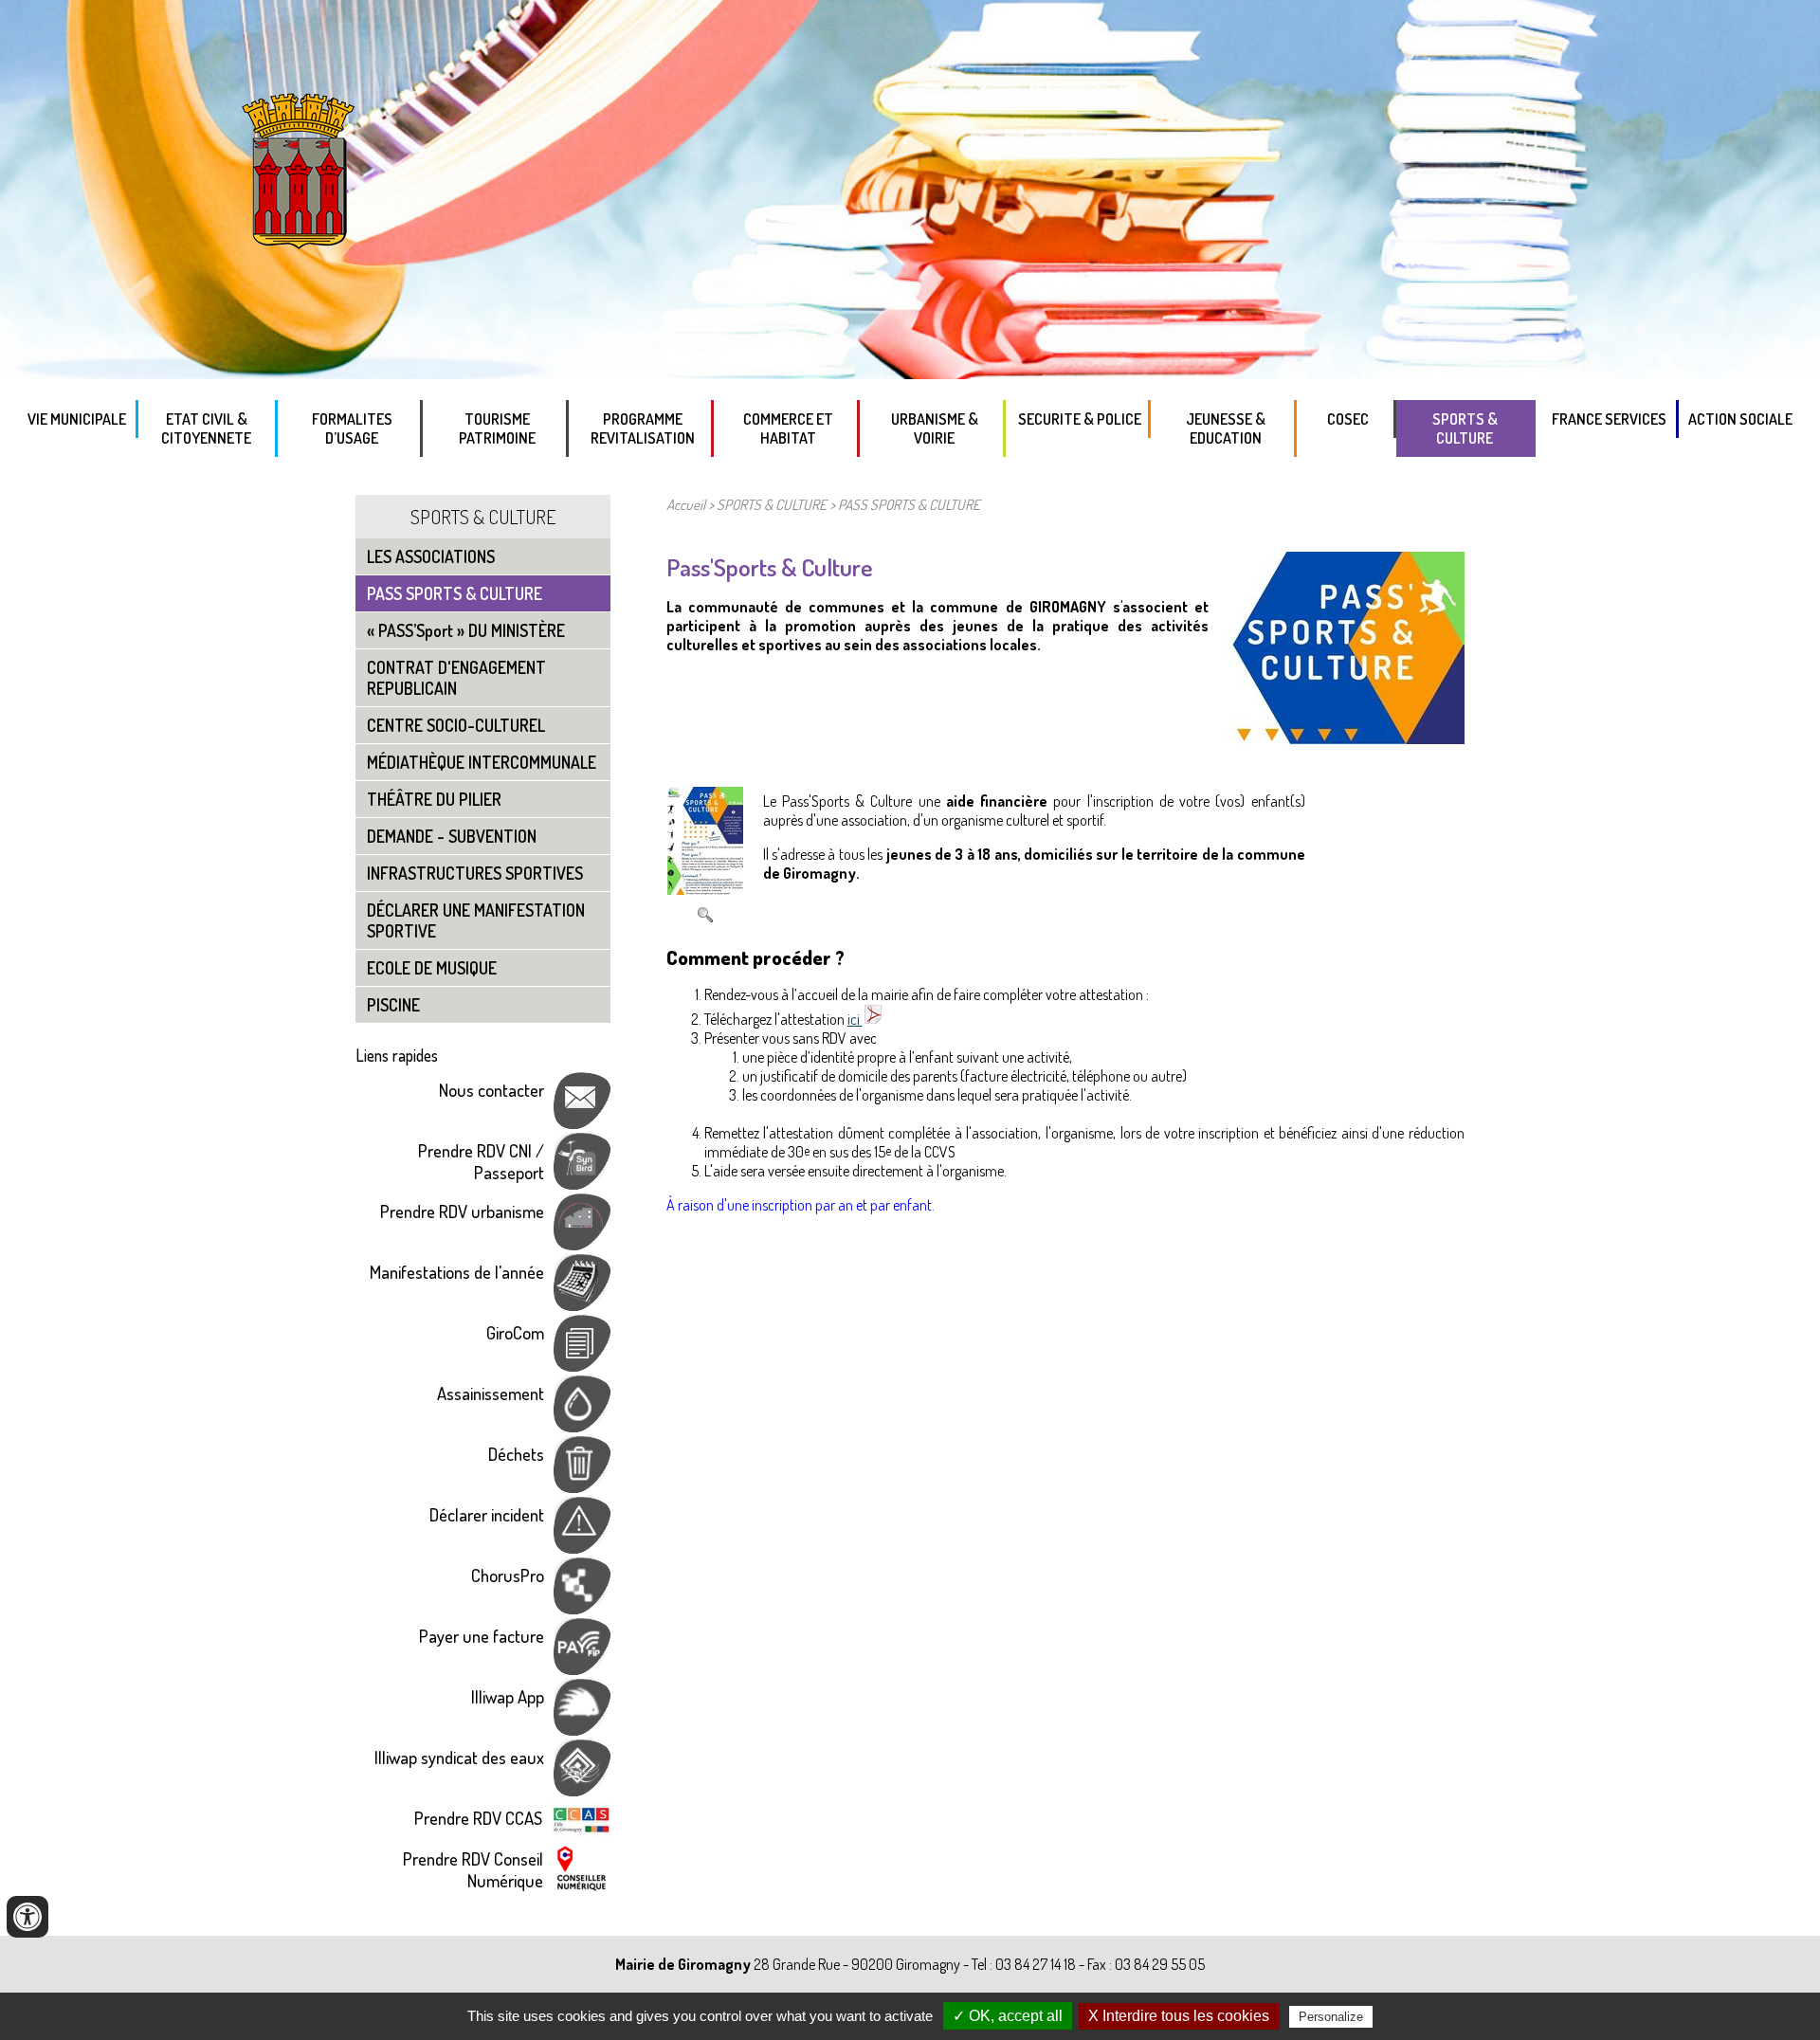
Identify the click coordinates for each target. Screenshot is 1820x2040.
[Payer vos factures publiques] (582, 1668)
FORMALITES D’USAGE (352, 428)
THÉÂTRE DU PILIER (434, 799)
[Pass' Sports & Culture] (1346, 738)
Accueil (686, 504)
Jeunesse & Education (1226, 428)
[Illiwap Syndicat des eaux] (582, 1789)
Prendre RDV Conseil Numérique (473, 1869)
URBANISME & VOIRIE (935, 428)
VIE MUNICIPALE (77, 419)
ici (855, 1019)
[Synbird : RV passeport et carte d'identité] (582, 1183)
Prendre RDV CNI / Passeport (481, 1161)
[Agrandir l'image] (705, 890)
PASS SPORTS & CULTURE (455, 593)
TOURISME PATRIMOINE (497, 428)
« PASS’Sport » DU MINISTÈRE (466, 630)
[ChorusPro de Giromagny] (582, 1607)
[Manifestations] (582, 1304)
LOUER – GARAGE (793, 478)
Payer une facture (482, 1636)
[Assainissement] (582, 1425)
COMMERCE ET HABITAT (788, 428)
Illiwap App (508, 1696)
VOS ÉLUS (78, 459)
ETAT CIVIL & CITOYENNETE (206, 428)
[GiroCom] (582, 1365)
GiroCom (515, 1332)
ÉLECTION (211, 478)
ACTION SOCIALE (1740, 419)
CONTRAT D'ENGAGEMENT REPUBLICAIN (456, 678)
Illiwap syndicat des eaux (459, 1757)
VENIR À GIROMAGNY (502, 478)
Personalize (1331, 2017)
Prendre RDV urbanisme (462, 1211)
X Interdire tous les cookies (1179, 2016)
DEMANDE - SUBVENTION (452, 836)
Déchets (516, 1454)
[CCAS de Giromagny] (581, 1830)
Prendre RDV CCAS (478, 1818)
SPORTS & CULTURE (1465, 428)
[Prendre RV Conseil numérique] (582, 1887)
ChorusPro (508, 1575)
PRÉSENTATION (1611, 459)
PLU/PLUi (939, 478)
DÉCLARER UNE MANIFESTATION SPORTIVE (476, 920)
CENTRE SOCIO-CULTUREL (456, 725)
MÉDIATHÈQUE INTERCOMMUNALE (482, 762)
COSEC (1348, 419)
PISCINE (393, 1005)
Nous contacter (491, 1090)
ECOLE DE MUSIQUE (432, 968)
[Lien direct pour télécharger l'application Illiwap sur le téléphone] (582, 1729)
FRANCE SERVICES (1609, 419)
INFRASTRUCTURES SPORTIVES (475, 873)
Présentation (647, 478)
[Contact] (582, 1122)
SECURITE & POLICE (1080, 419)
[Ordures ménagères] (582, 1486)
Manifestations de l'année (457, 1272)
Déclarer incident (487, 1514)
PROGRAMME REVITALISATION (643, 428)
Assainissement (491, 1393)
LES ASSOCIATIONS (1470, 478)
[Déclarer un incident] (582, 1547)
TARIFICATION (356, 478)
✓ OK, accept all (1008, 2016)
